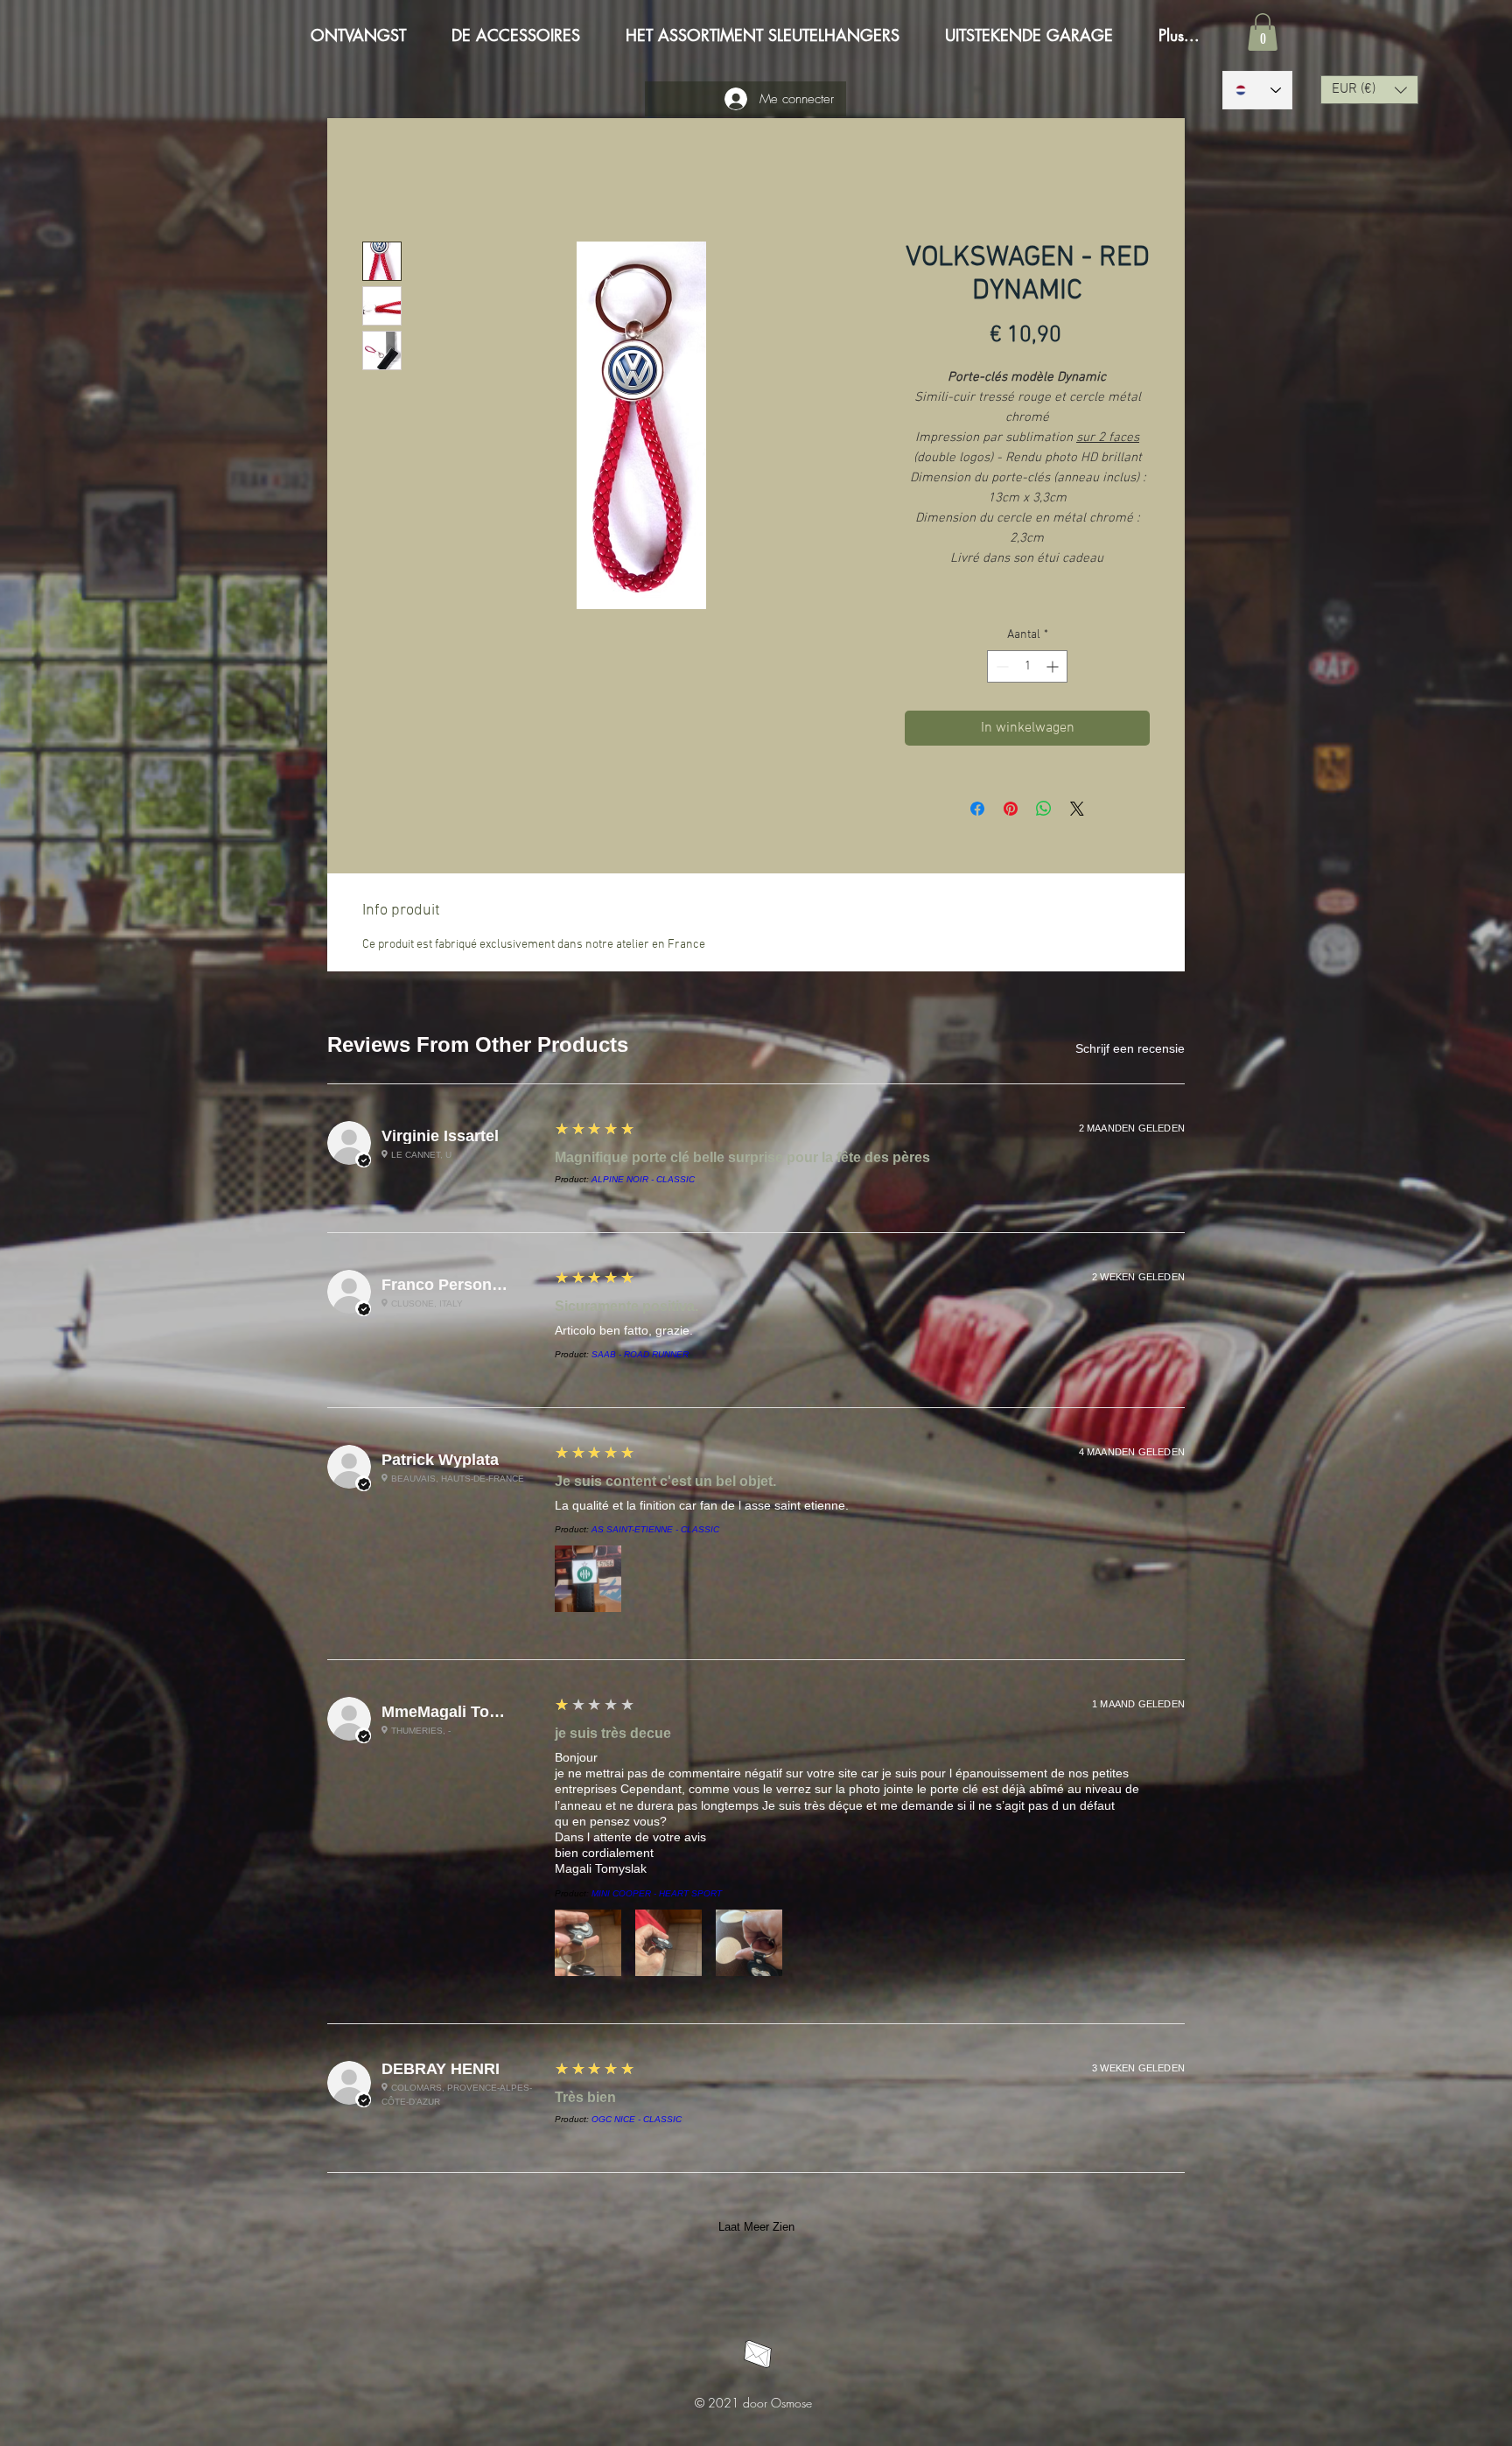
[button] (1263, 32)
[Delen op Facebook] (977, 811)
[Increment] (1054, 669)
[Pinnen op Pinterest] (1011, 811)
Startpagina (397, 181)
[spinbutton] (1027, 669)
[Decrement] (1001, 669)
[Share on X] (1077, 811)
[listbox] (1369, 90)
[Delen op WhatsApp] (1044, 811)
